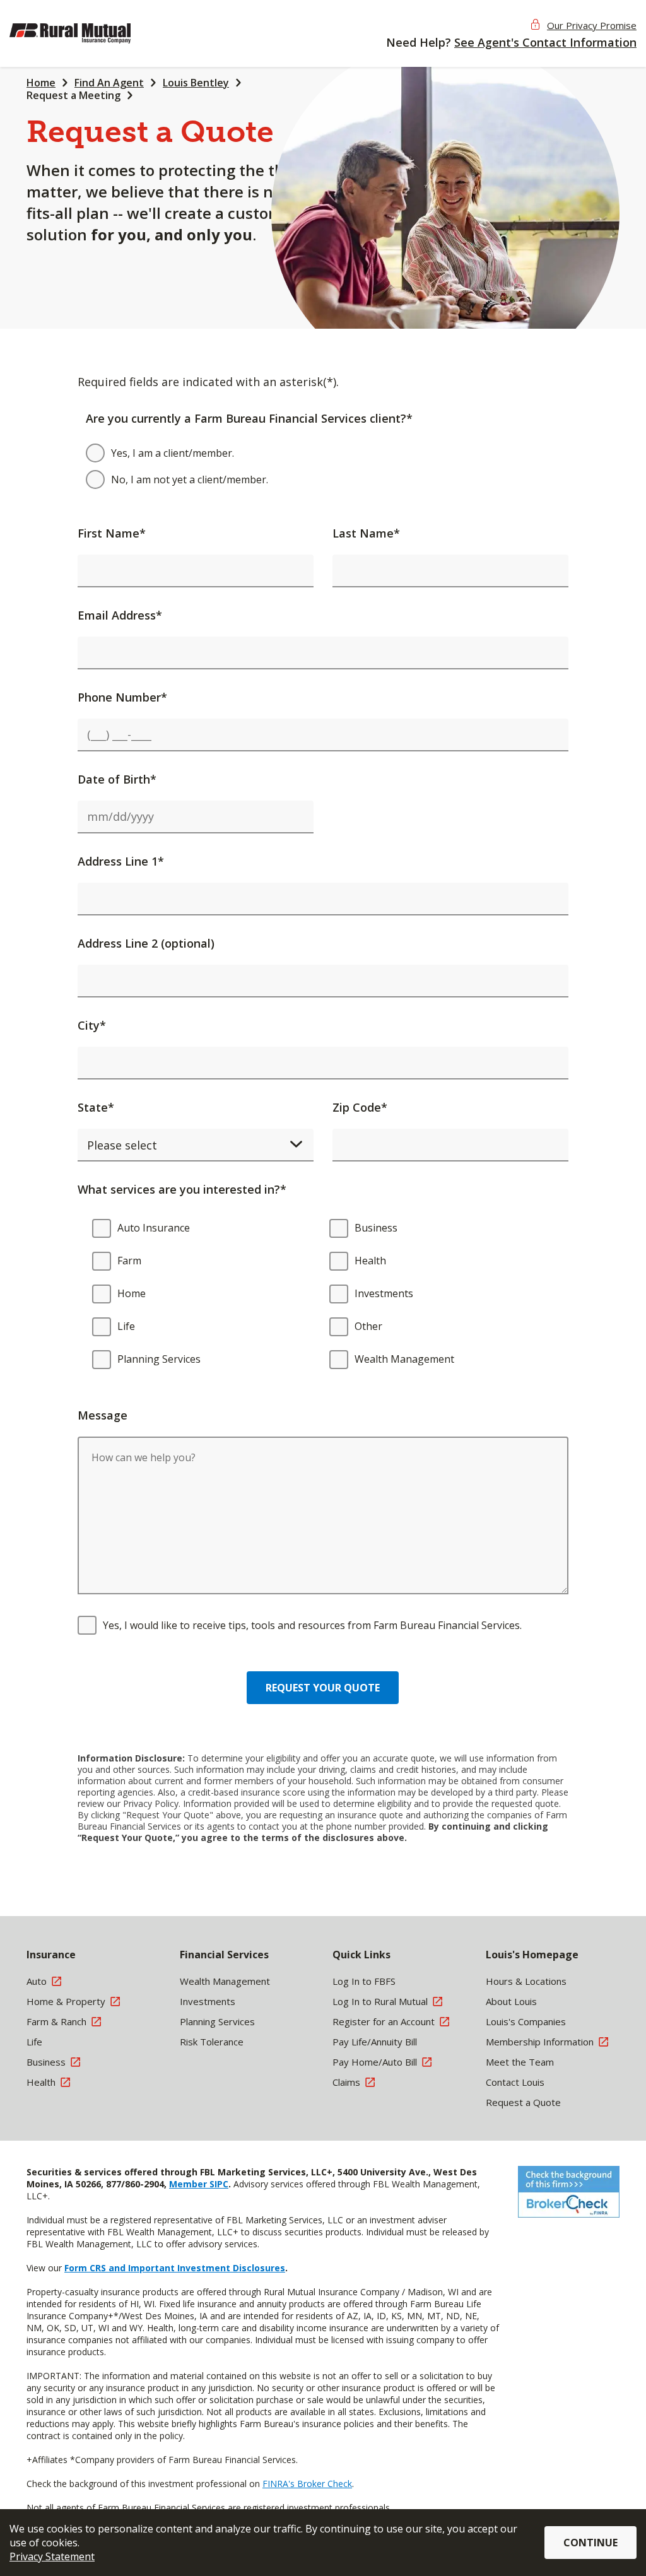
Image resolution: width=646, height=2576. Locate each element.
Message (103, 1415)
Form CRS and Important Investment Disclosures (175, 2268)
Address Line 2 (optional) (146, 943)
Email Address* (120, 615)
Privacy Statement (52, 2556)
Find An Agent (109, 83)
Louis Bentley (196, 83)
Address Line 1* (121, 861)
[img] (91, 33)
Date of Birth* (117, 779)
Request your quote (323, 1688)
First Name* (112, 533)
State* (96, 1107)
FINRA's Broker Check (307, 2484)
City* (92, 1025)
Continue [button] (590, 2543)
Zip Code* (360, 1107)
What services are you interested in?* (182, 1189)
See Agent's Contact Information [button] (545, 42)
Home (41, 83)
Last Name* (366, 533)
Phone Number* (122, 697)
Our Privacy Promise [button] (592, 25)
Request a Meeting (73, 95)
